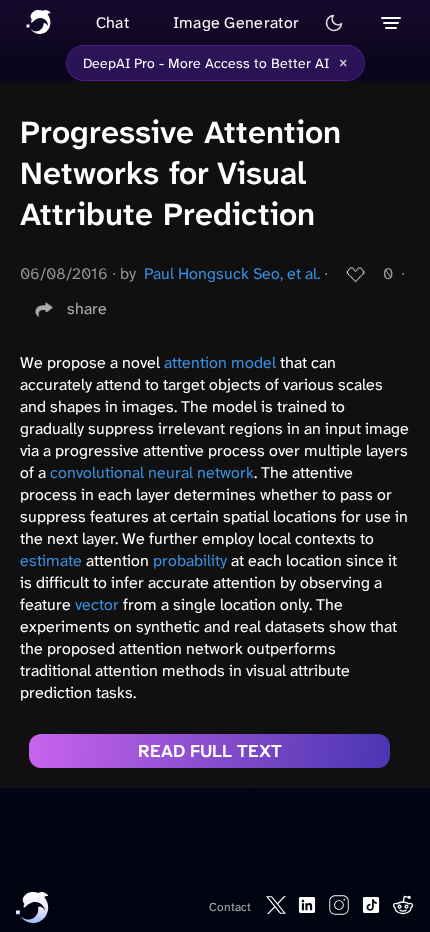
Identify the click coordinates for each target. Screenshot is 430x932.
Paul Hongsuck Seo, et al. (232, 273)
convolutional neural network (152, 472)
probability (190, 560)
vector (97, 604)
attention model (220, 362)
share (87, 308)
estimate (51, 560)
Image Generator (236, 22)
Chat (112, 22)
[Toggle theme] (334, 23)
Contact (230, 907)
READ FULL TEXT (210, 751)
